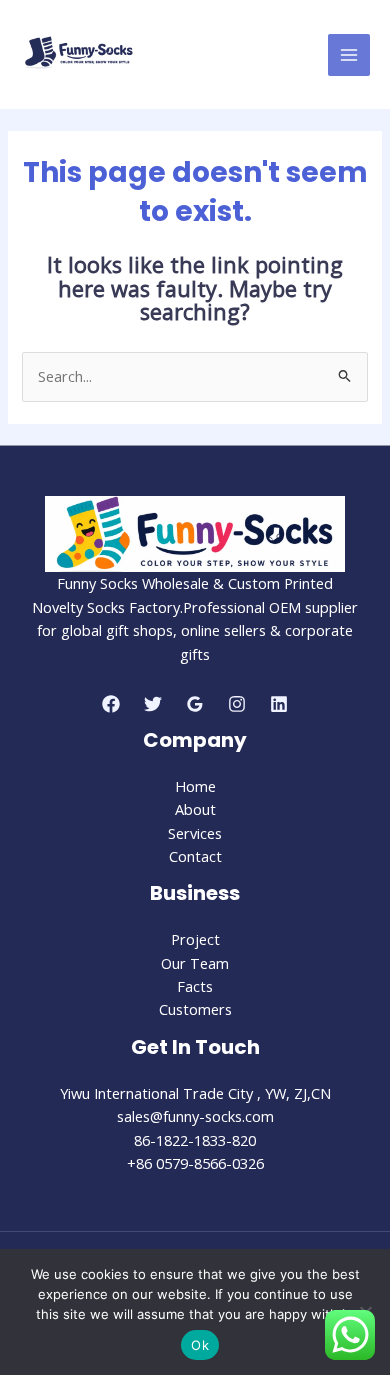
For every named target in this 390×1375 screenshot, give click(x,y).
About (195, 809)
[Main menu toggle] (349, 55)
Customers (195, 1009)
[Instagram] (237, 704)
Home (195, 786)
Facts (195, 986)
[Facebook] (111, 704)
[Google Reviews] (195, 704)
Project (195, 939)
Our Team (195, 963)
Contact (195, 856)
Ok (200, 1345)
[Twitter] (153, 704)
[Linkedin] (279, 704)
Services (195, 833)
